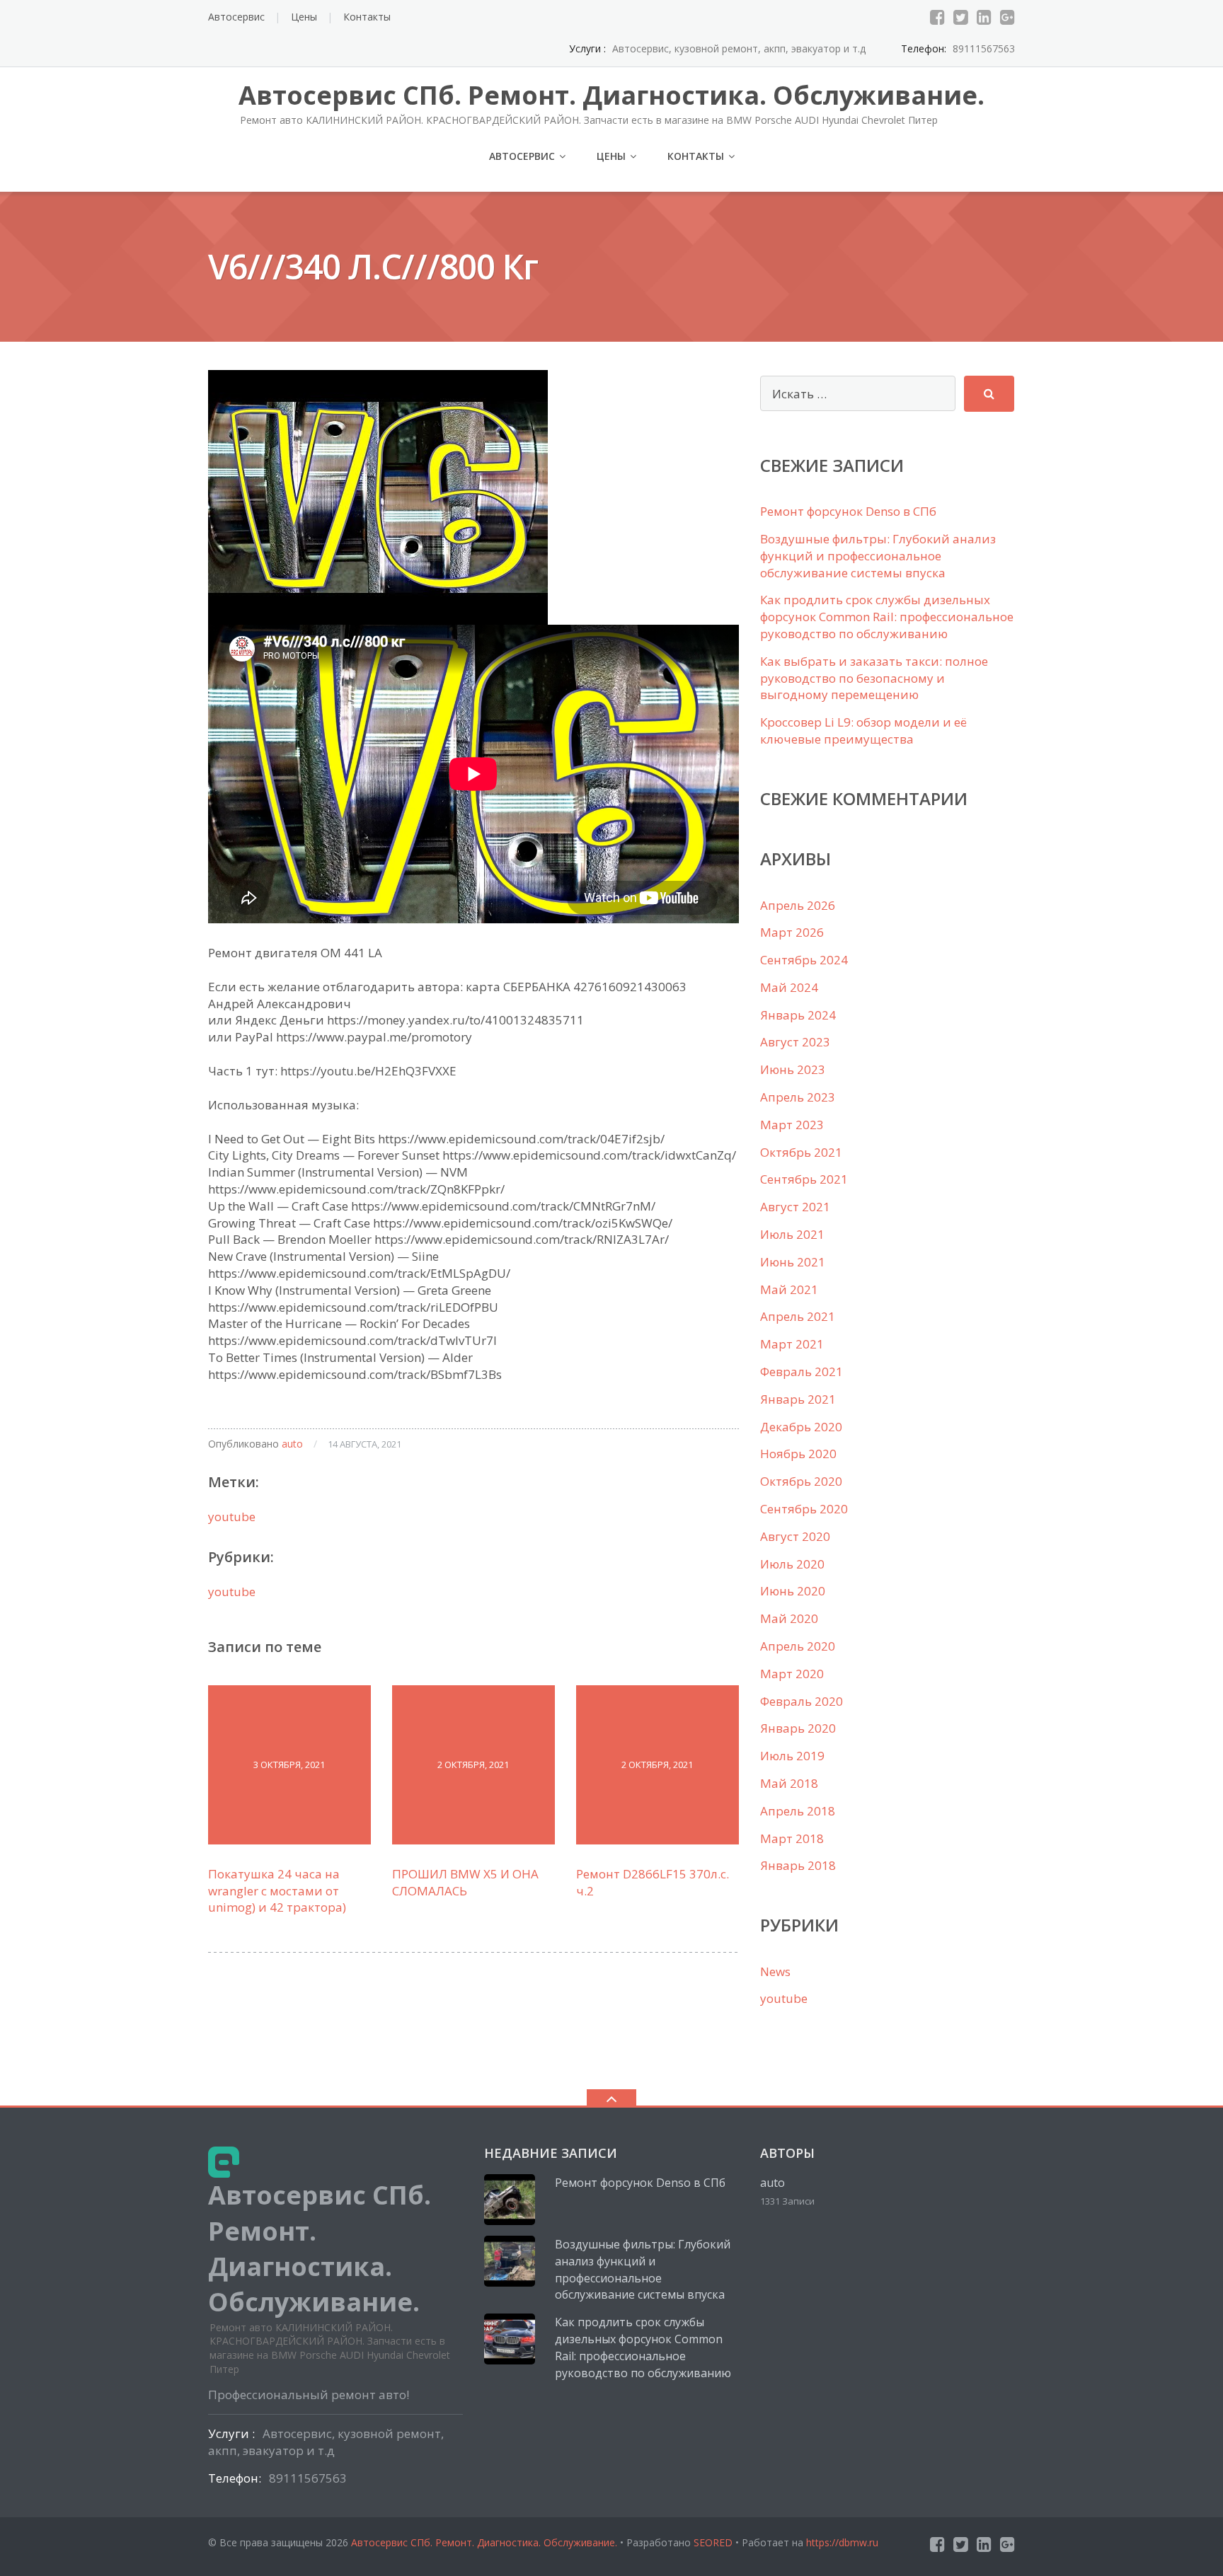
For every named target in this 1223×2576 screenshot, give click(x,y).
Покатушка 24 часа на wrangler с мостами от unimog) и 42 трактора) (277, 1891)
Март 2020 (792, 1674)
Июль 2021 (792, 1234)
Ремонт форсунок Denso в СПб (848, 511)
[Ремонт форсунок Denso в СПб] (510, 2200)
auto (292, 1444)
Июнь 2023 (793, 1069)
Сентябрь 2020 (804, 1509)
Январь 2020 (798, 1728)
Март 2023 (792, 1125)
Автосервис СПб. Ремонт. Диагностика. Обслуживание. (486, 2542)
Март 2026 (792, 932)
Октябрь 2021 (801, 1152)
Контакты (367, 17)
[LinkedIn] (984, 17)
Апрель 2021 (798, 1316)
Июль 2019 (792, 1756)
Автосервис (236, 17)
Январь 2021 (798, 1399)
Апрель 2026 (798, 905)
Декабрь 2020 (801, 1427)
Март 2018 (792, 1838)
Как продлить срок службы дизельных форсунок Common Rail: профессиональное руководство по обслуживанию (887, 617)
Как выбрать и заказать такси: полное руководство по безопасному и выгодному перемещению (874, 678)
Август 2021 (795, 1207)
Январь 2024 (798, 1015)
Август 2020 (795, 1536)
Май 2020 (789, 1618)
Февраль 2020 (802, 1701)
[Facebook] (937, 17)
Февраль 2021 (802, 1371)
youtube (232, 1517)
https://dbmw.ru (842, 2542)
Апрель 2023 (798, 1097)
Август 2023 (795, 1042)
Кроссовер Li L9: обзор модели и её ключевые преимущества (863, 730)
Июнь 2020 (793, 1591)
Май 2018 (789, 1783)
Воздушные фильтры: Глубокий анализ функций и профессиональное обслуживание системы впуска (878, 556)
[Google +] (1007, 17)
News (775, 1971)
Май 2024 (789, 987)
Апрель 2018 (798, 1811)
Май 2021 (789, 1289)
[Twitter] (961, 17)
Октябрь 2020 (801, 1481)
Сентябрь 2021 (804, 1179)
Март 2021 (792, 1344)
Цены (304, 17)
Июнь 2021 (793, 1262)
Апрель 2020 (798, 1646)
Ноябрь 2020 (798, 1454)
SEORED (713, 2542)
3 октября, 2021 (289, 1764)
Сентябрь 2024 (804, 960)
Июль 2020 (792, 1564)
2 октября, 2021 (473, 1764)
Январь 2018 (798, 1865)
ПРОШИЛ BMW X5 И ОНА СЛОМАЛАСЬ (465, 1882)
